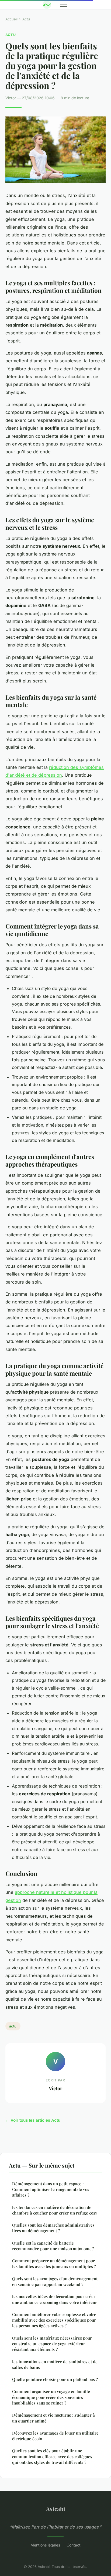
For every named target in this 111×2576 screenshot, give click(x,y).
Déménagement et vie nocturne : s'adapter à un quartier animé (53, 2418)
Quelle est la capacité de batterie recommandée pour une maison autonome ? (53, 2246)
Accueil (11, 19)
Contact (74, 2545)
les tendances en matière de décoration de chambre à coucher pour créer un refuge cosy (55, 2210)
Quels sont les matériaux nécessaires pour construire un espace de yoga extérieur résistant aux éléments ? (52, 2344)
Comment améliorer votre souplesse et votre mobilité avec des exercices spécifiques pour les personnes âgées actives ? (54, 2320)
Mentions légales (45, 2545)
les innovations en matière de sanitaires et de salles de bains (55, 2364)
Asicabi (56, 2509)
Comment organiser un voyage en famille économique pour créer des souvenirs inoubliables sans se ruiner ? (51, 2397)
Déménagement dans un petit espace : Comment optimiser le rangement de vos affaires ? (51, 2189)
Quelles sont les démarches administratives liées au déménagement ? (53, 2228)
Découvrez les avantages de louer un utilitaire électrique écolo (55, 2436)
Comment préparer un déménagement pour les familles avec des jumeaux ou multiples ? (54, 2263)
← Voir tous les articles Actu (33, 2120)
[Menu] (64, 5)
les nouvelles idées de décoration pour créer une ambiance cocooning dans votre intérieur (55, 2299)
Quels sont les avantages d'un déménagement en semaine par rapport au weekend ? (55, 2281)
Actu (26, 19)
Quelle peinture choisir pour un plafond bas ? (55, 2379)
